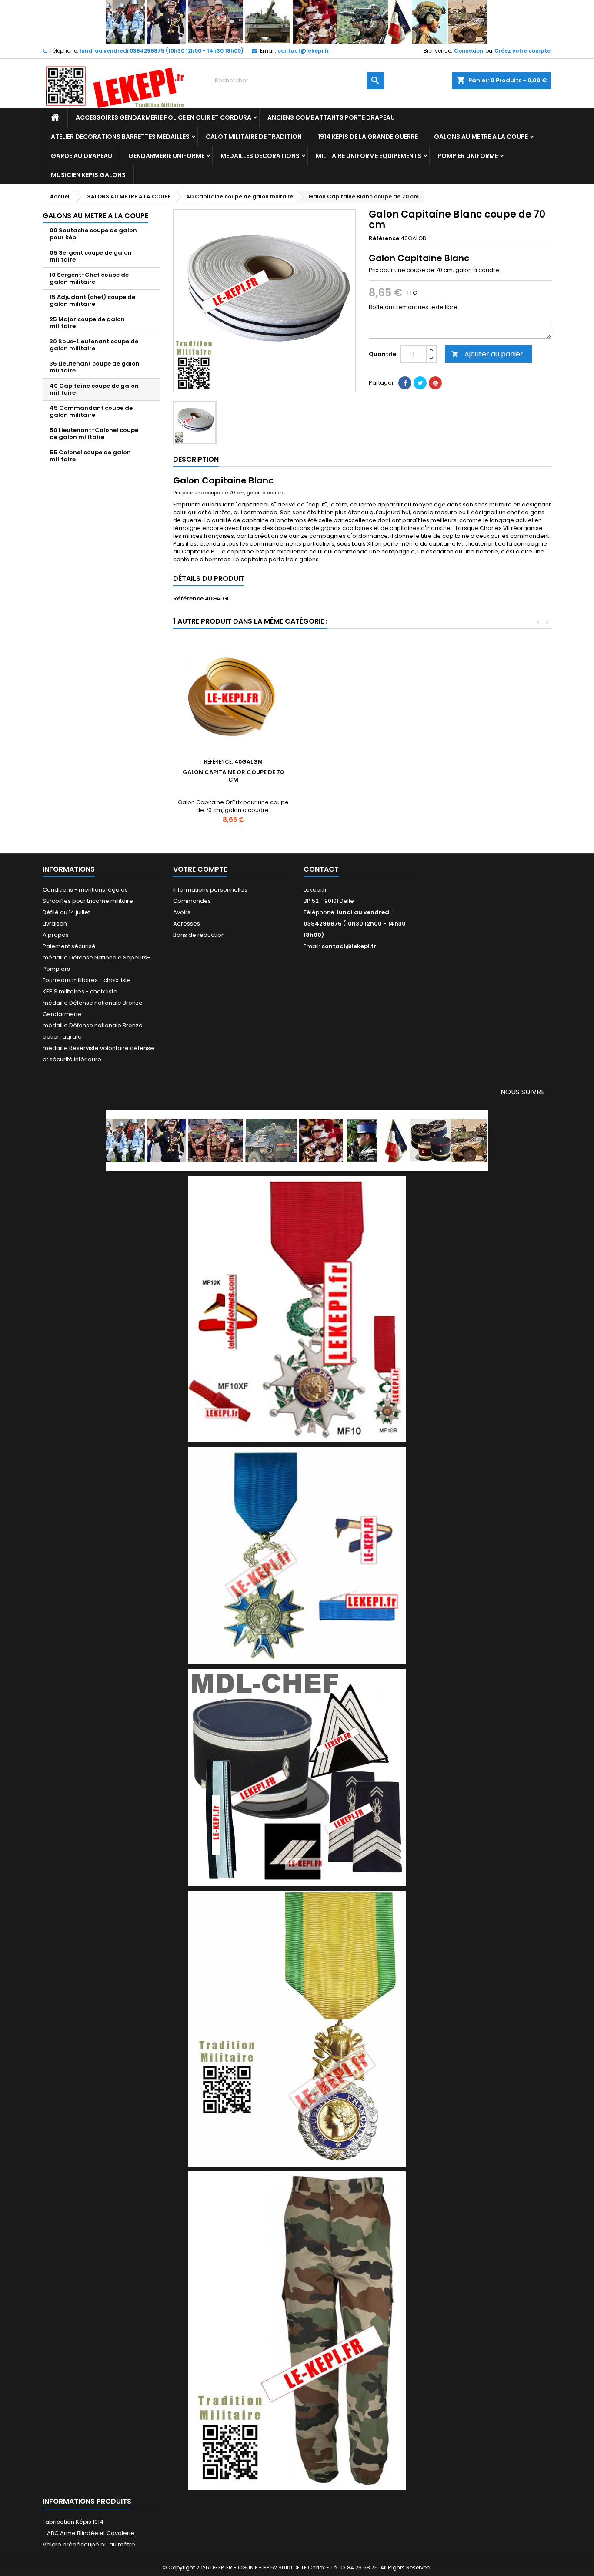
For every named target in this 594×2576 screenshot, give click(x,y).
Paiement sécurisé (69, 946)
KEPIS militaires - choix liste (80, 991)
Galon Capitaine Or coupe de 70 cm (233, 776)
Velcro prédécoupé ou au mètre (89, 2544)
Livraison (55, 924)
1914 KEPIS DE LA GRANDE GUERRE (368, 137)
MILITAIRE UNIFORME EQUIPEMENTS (369, 156)
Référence (384, 238)
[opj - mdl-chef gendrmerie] (297, 1777)
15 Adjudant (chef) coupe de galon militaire (92, 300)
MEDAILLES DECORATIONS (260, 156)
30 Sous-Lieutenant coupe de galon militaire (94, 345)
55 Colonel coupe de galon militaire (90, 456)
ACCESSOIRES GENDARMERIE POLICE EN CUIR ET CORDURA (164, 117)
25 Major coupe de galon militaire (87, 323)
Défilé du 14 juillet (66, 912)
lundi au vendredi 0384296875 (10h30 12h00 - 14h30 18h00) (162, 51)
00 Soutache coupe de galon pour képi (93, 234)
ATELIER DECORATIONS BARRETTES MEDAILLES (120, 137)
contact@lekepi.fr (303, 51)
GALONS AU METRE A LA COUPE (481, 137)
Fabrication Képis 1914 (73, 2522)
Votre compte (200, 869)
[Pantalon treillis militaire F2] (297, 2330)
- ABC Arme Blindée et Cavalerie (88, 2533)
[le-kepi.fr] (297, 22)
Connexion (469, 51)
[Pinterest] (435, 383)
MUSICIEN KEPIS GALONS (88, 175)
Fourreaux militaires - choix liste (87, 980)
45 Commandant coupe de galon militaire (91, 411)
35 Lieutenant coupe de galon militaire (95, 367)
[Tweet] (420, 383)
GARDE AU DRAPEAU (82, 156)
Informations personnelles (210, 890)
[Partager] (405, 383)
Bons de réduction (199, 935)
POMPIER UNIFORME (468, 156)
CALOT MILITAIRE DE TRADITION (254, 137)
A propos (56, 935)
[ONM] (297, 1555)
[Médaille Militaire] (297, 2028)
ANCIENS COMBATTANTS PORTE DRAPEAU (331, 117)
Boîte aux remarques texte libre (413, 307)
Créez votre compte (522, 51)
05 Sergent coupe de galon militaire (91, 256)
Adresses (187, 924)
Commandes (192, 901)
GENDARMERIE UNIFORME (166, 156)
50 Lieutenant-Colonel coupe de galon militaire (94, 434)
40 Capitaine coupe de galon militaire (94, 389)
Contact (321, 869)
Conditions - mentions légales (85, 890)
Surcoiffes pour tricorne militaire (88, 901)
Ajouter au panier (487, 354)
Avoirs (182, 912)
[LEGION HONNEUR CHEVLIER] (297, 1309)
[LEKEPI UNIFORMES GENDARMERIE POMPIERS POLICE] (297, 1140)
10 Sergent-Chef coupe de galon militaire (89, 278)
